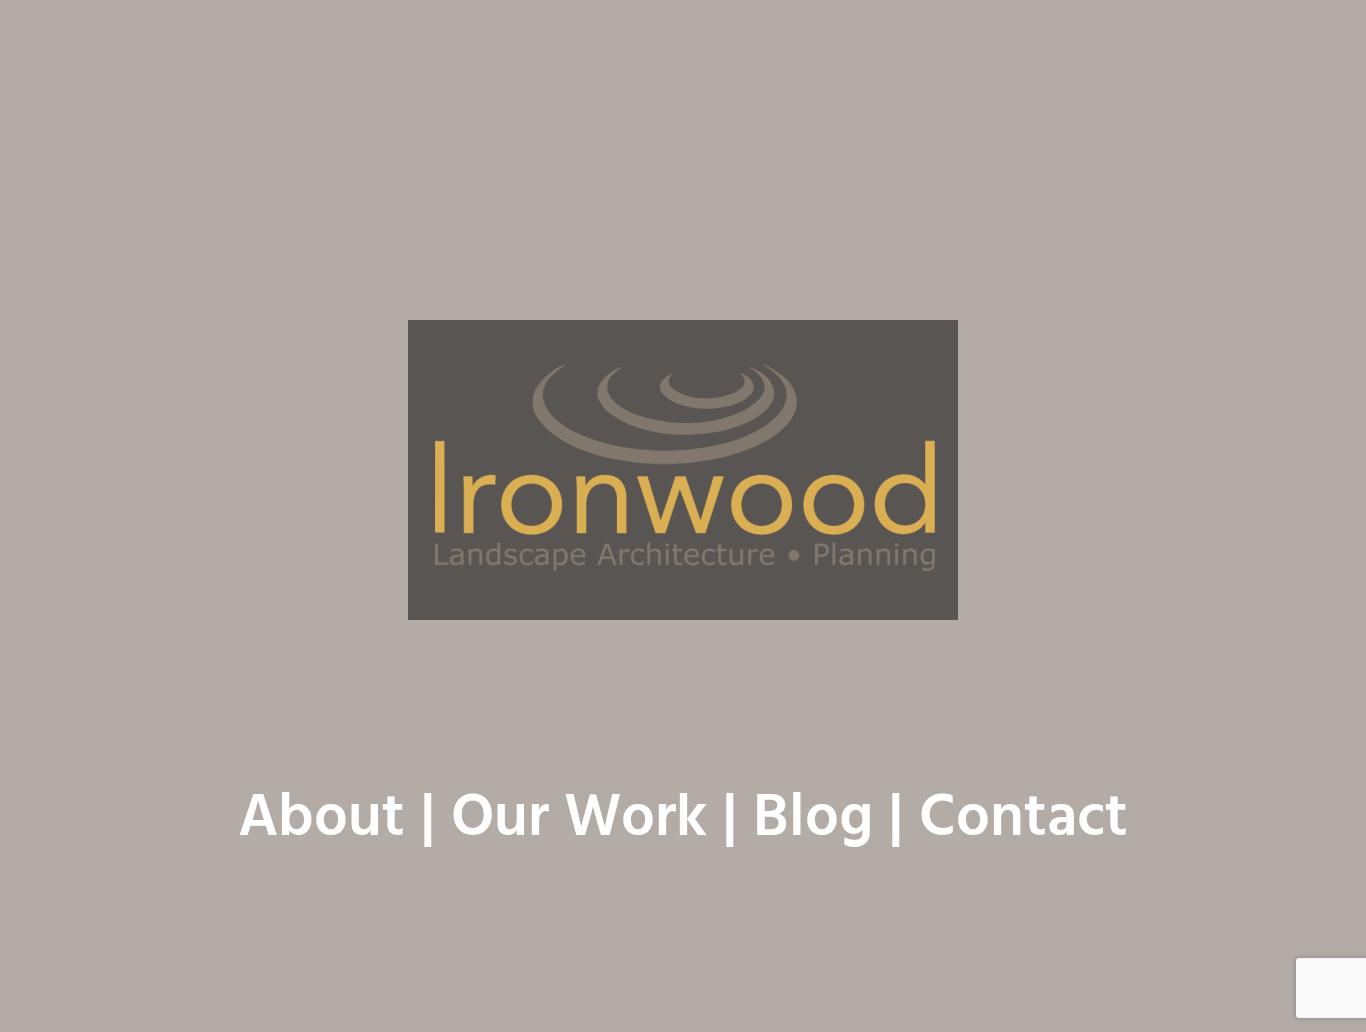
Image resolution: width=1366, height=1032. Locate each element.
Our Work (579, 820)
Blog (813, 820)
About (321, 820)
